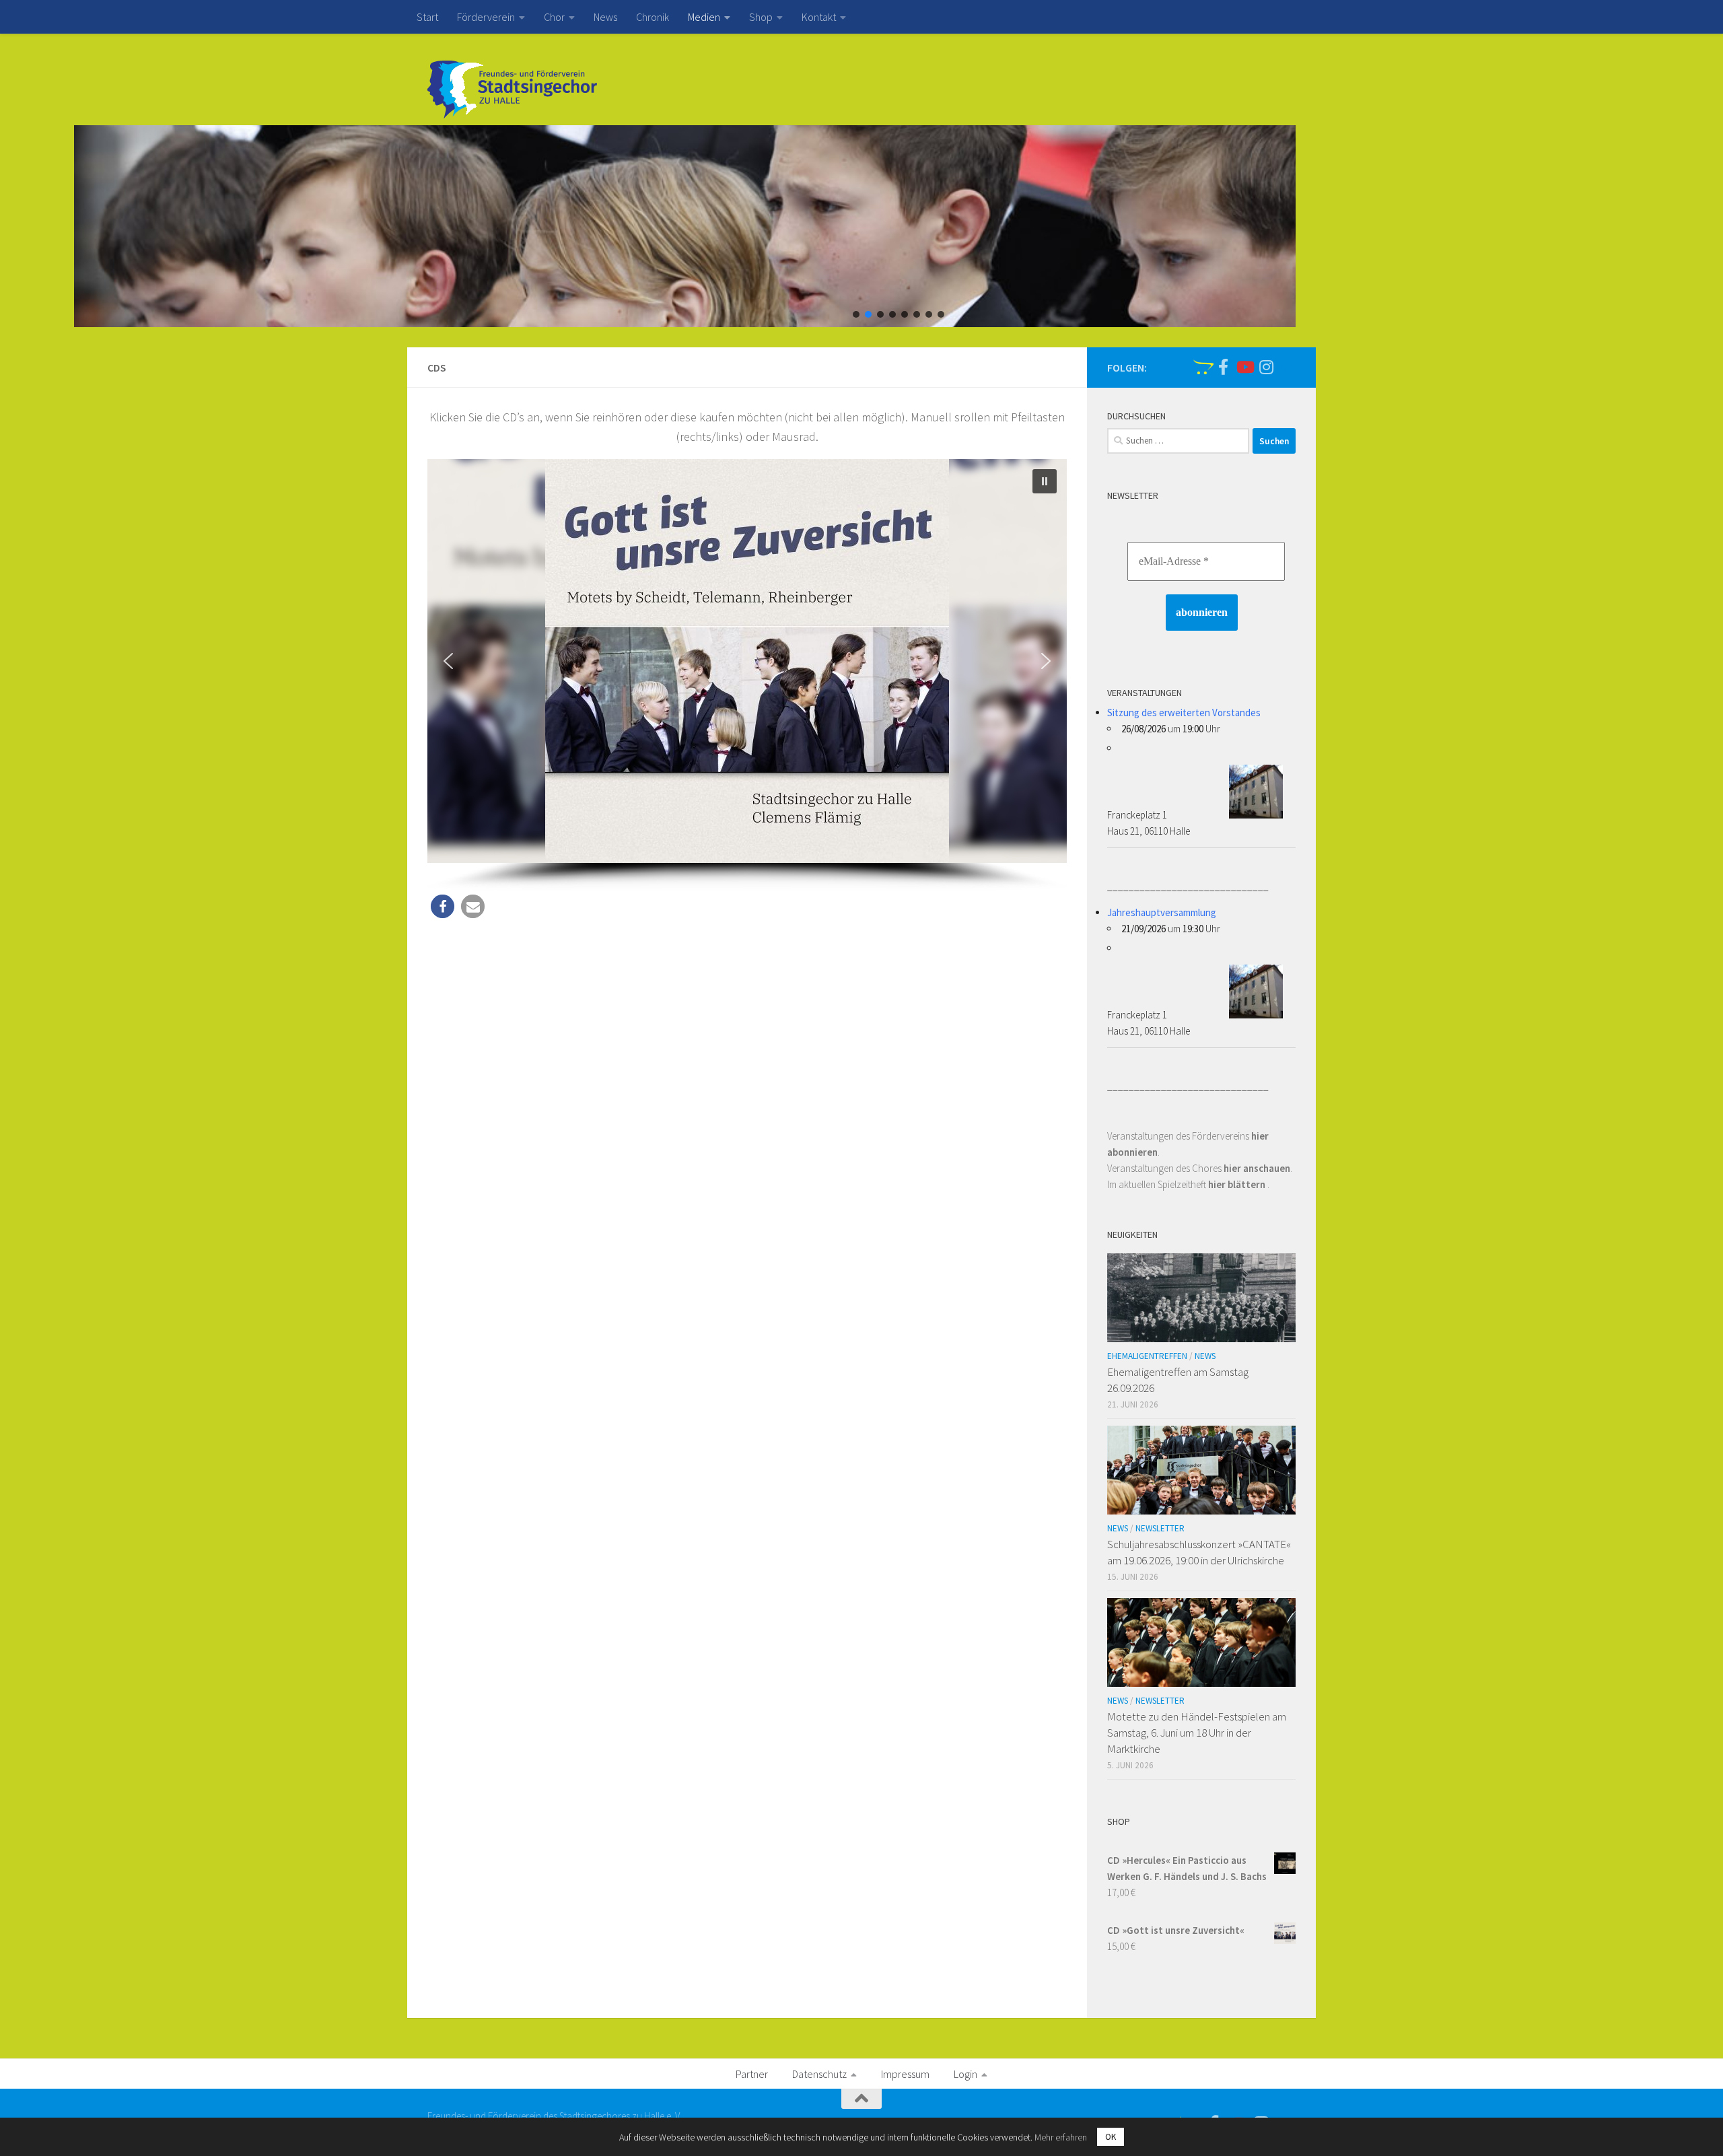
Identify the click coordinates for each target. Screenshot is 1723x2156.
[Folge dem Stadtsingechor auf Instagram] (1266, 367)
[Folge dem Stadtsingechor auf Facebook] (1223, 367)
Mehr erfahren (1061, 2137)
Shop (761, 17)
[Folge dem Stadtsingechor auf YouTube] (1244, 367)
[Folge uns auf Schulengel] (1201, 367)
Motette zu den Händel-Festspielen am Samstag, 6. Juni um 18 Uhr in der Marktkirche (1197, 1732)
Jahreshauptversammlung (1162, 912)
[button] (856, 314)
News (605, 17)
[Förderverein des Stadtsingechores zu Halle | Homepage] (512, 90)
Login (965, 2074)
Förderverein (486, 17)
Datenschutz (819, 2074)
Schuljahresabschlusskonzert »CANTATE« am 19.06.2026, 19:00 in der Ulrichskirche (1199, 1552)
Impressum (905, 2074)
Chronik (653, 17)
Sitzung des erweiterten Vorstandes (1184, 712)
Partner (752, 2074)
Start (427, 17)
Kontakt (819, 17)
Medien (704, 17)
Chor (554, 17)
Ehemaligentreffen (1147, 1356)
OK (1111, 2137)
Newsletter (1160, 1528)
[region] (861, 226)
